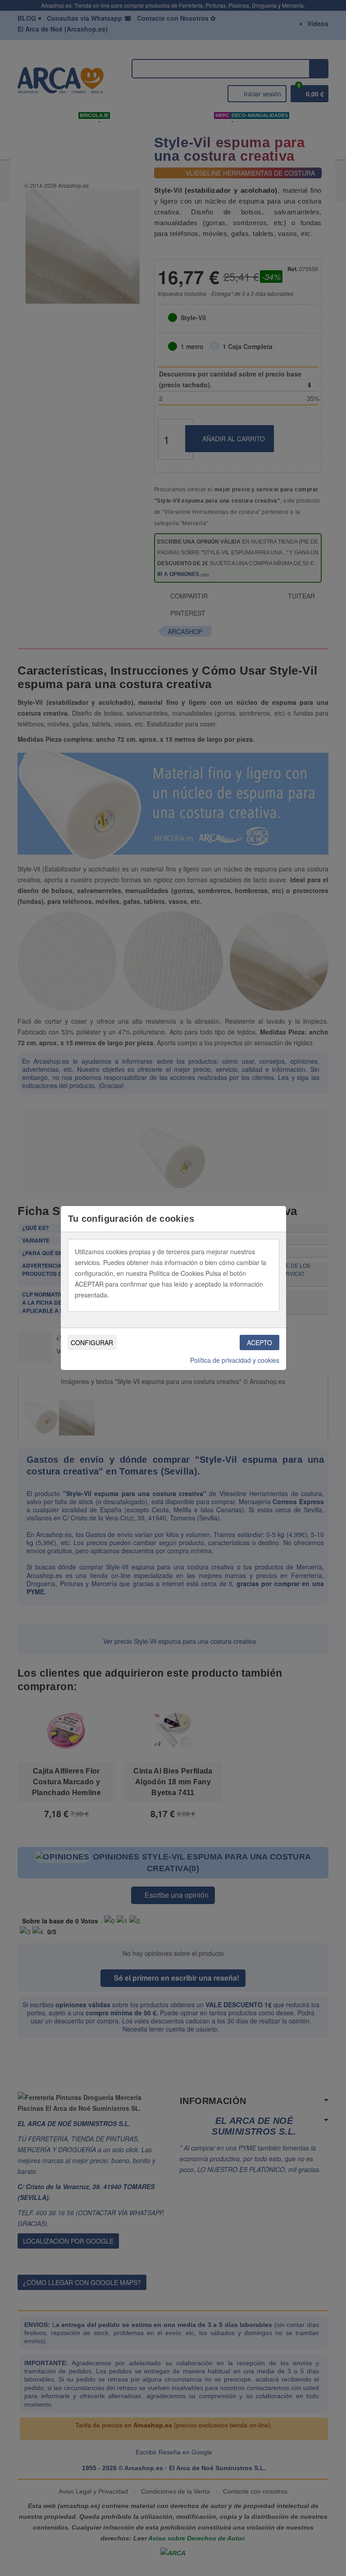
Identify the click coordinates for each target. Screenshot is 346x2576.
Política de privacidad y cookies (235, 1360)
